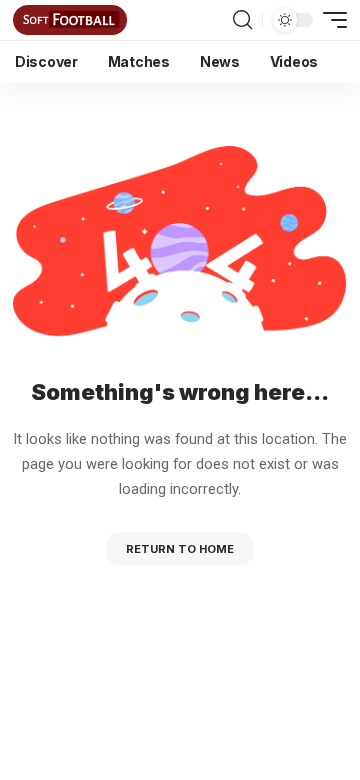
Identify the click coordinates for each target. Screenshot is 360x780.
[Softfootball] (70, 20)
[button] (242, 20)
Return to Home (180, 549)
